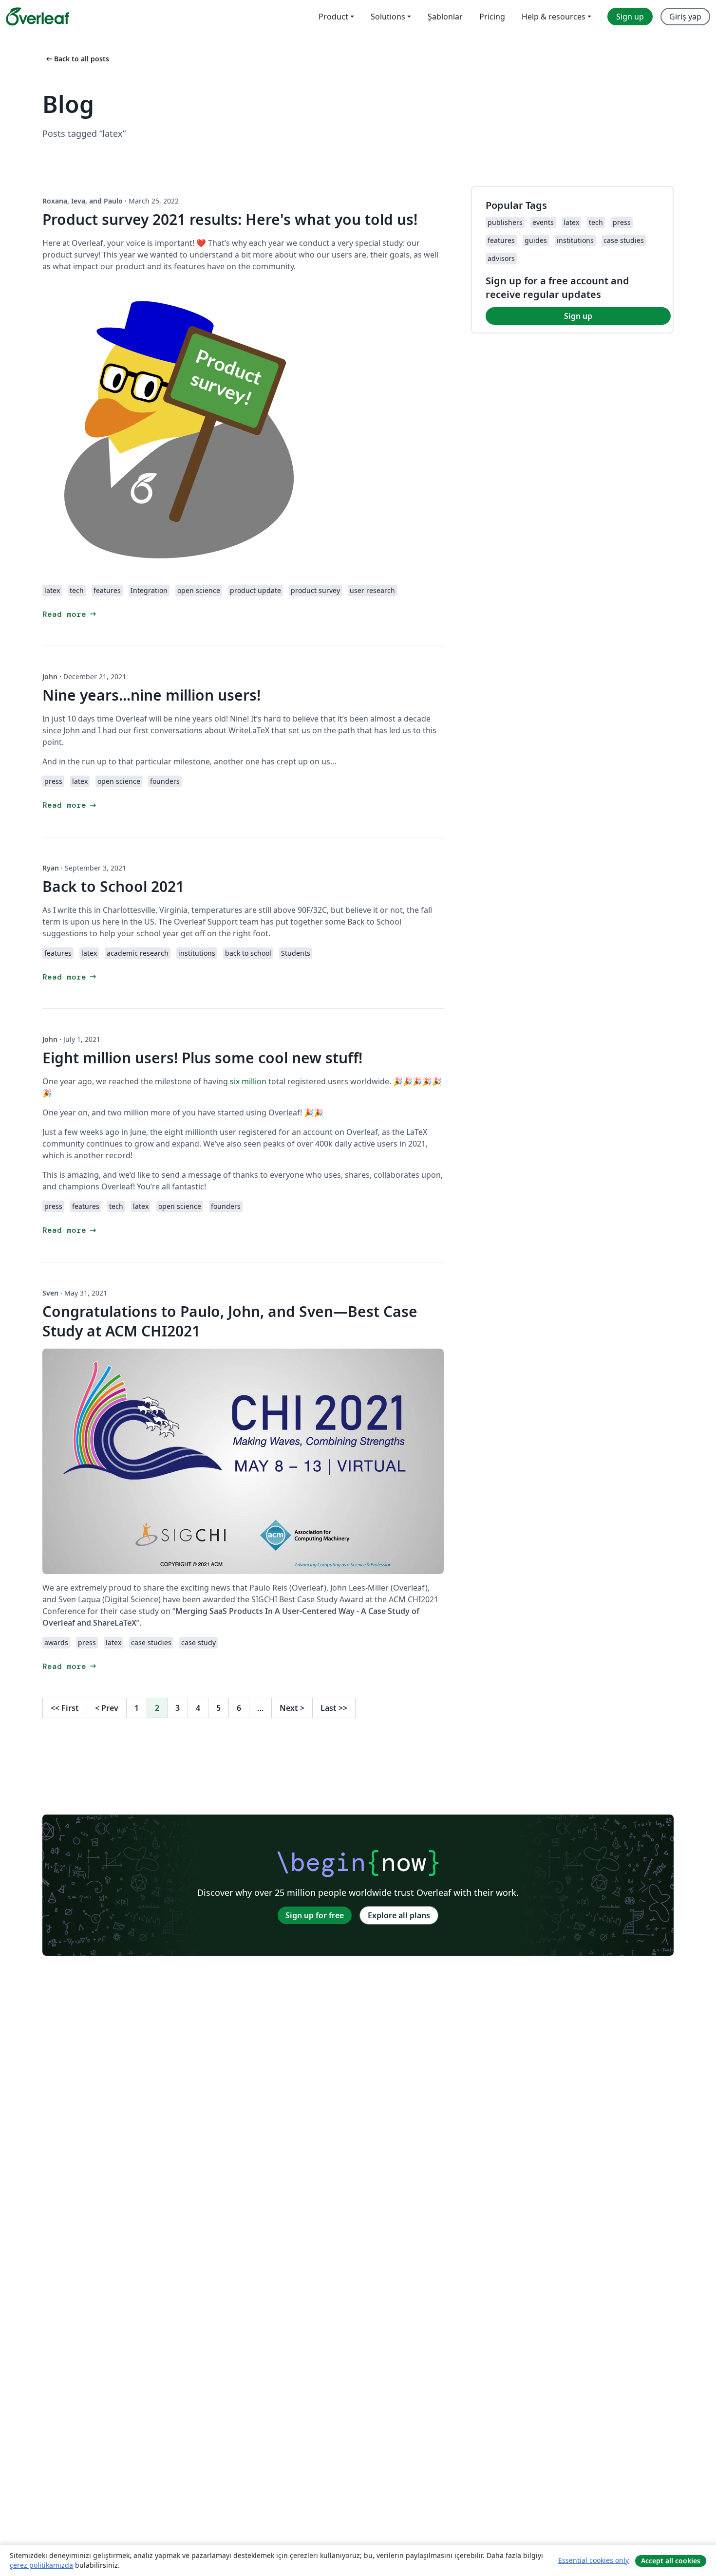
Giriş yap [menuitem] (685, 17)
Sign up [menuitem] (630, 17)
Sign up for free (315, 1915)
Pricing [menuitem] (492, 17)
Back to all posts (77, 59)
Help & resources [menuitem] (554, 17)
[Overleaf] (38, 17)
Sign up (578, 316)
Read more (70, 614)
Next (292, 1708)
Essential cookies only (594, 2560)
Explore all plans (399, 1915)
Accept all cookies (671, 2561)
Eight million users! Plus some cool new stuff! (202, 1058)
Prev (107, 1708)
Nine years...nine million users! (151, 695)
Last (334, 1708)
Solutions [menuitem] (388, 17)
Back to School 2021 (113, 886)
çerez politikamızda (41, 2565)
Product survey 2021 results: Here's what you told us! (230, 219)
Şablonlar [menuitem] (445, 17)
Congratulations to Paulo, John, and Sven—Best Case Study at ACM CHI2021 (230, 1321)
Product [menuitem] (333, 17)
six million (248, 1081)
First (65, 1708)
